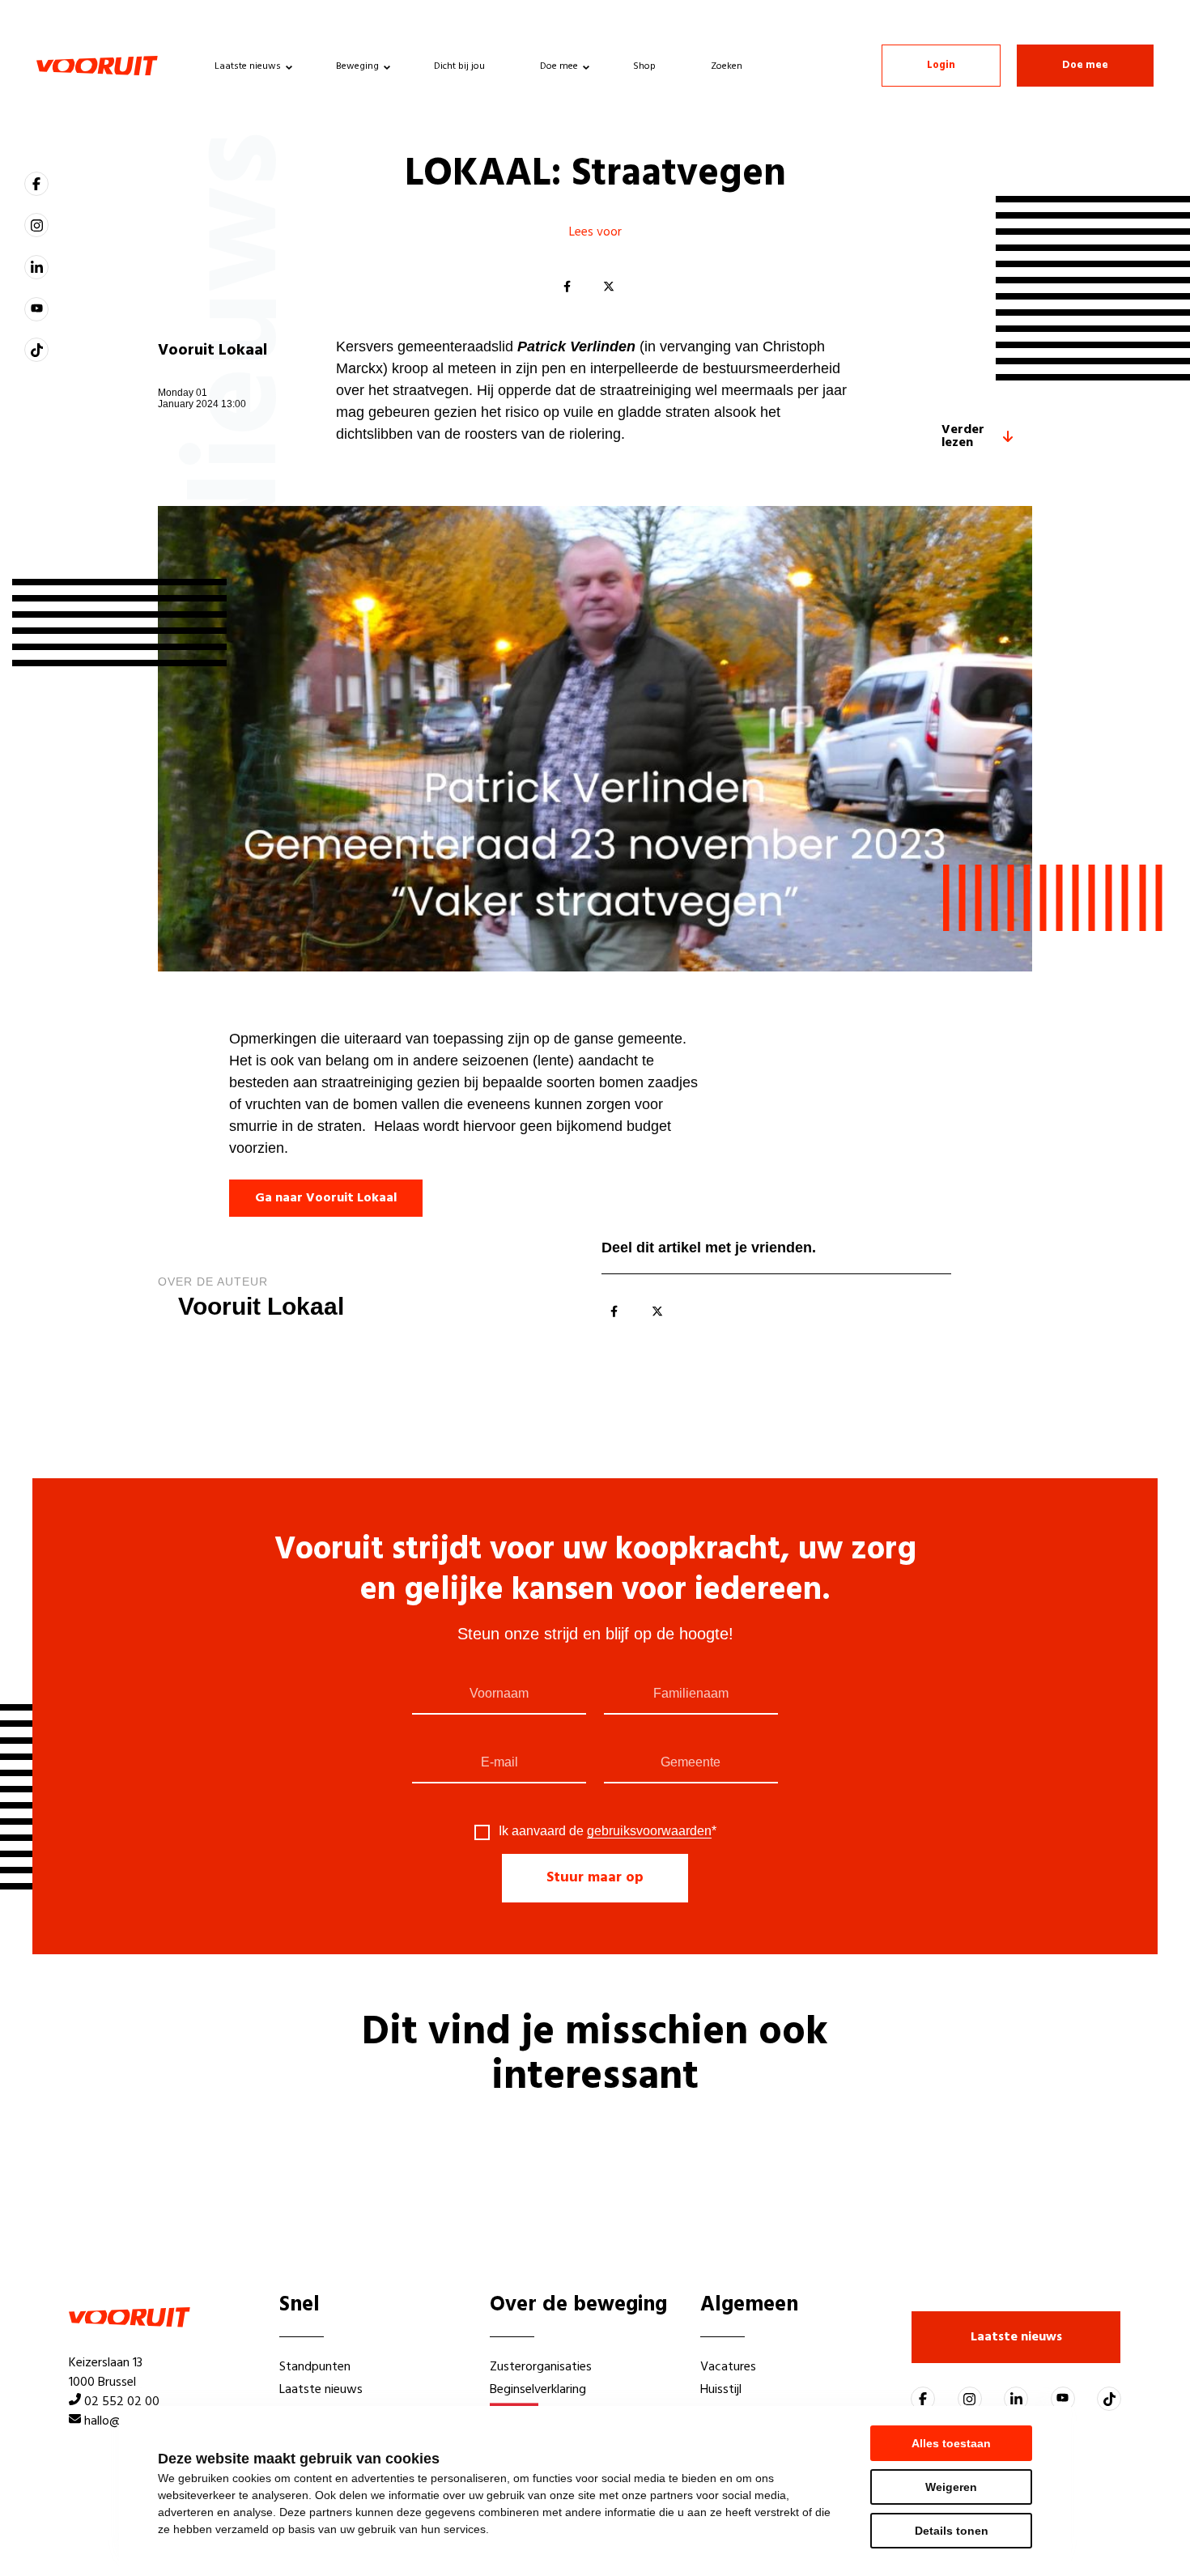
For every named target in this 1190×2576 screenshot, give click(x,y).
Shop (644, 66)
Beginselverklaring (538, 2390)
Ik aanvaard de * (608, 1831)
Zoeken (727, 66)
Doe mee (559, 66)
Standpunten (315, 2367)
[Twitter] (609, 287)
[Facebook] (567, 287)
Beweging (357, 66)
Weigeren (951, 2487)
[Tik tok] (36, 350)
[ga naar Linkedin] (36, 267)
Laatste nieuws (248, 66)
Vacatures (728, 2367)
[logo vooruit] (97, 66)
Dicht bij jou (459, 66)
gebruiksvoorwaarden (649, 1831)
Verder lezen (963, 436)
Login (941, 65)
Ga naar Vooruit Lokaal (326, 1198)
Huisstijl (721, 2390)
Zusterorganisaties (541, 2367)
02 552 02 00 (122, 2402)
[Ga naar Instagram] (36, 225)
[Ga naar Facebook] (36, 184)
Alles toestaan (951, 2443)
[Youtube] (36, 309)
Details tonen (952, 2531)
